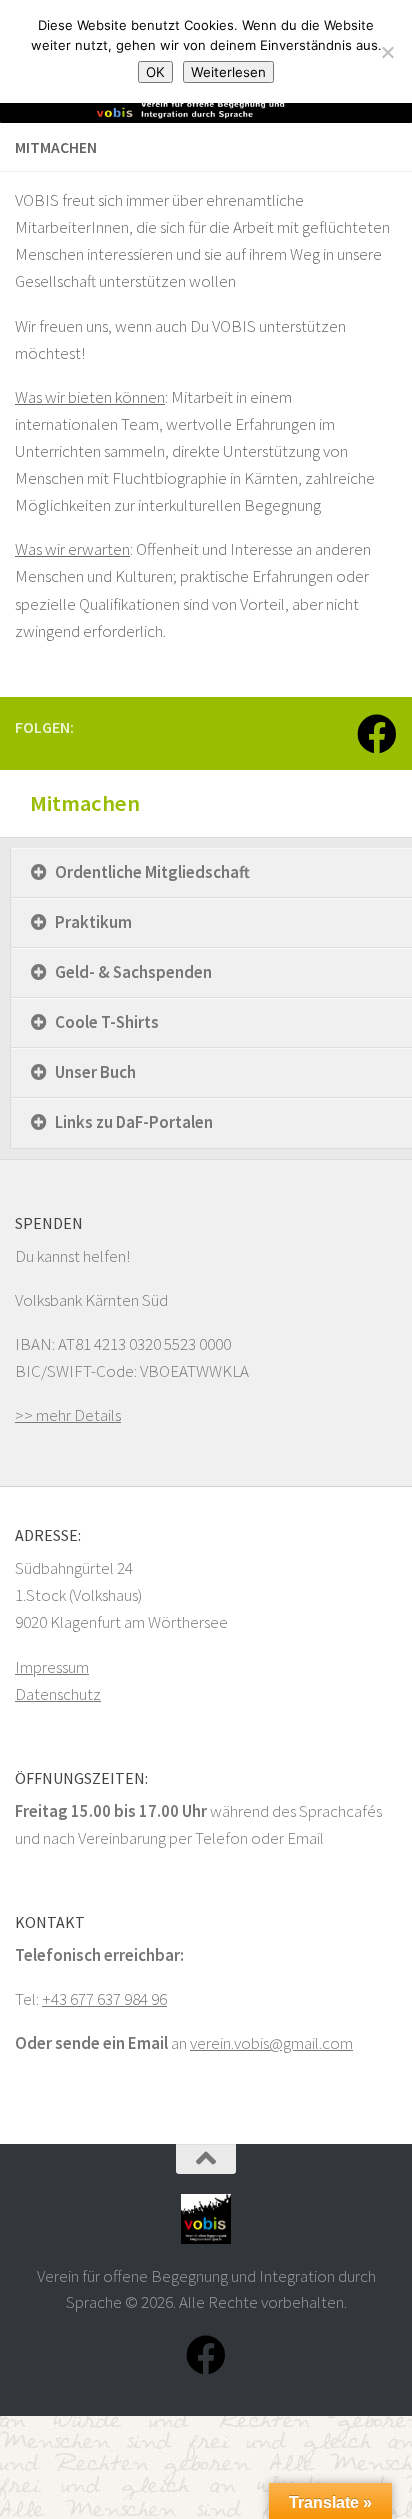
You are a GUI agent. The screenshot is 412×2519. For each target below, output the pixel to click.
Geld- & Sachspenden (133, 972)
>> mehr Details (68, 1415)
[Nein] (387, 52)
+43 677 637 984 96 (104, 1999)
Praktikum (93, 922)
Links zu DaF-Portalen (134, 1122)
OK (155, 72)
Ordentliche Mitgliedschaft (152, 872)
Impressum (52, 1667)
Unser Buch (95, 1072)
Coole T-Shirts (107, 1022)
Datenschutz (58, 1694)
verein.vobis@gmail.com (271, 2043)
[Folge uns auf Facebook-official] (377, 734)
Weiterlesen (228, 72)
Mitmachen (85, 803)
